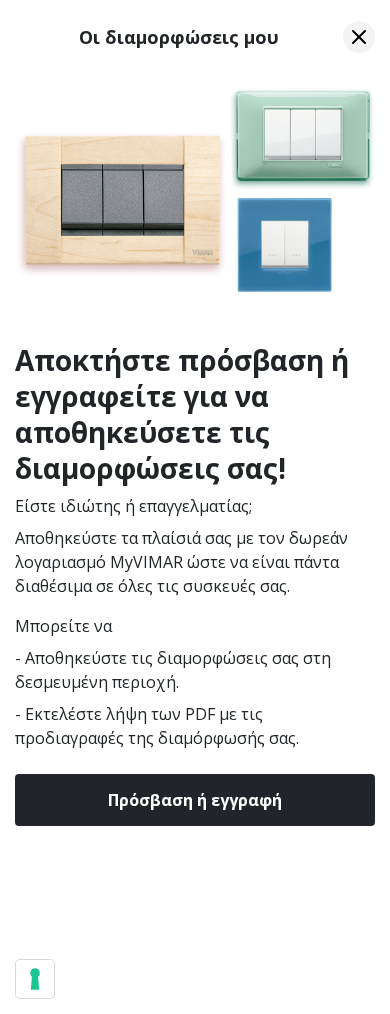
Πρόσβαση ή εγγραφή (195, 800)
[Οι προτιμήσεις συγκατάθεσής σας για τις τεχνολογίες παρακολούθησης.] (35, 979)
